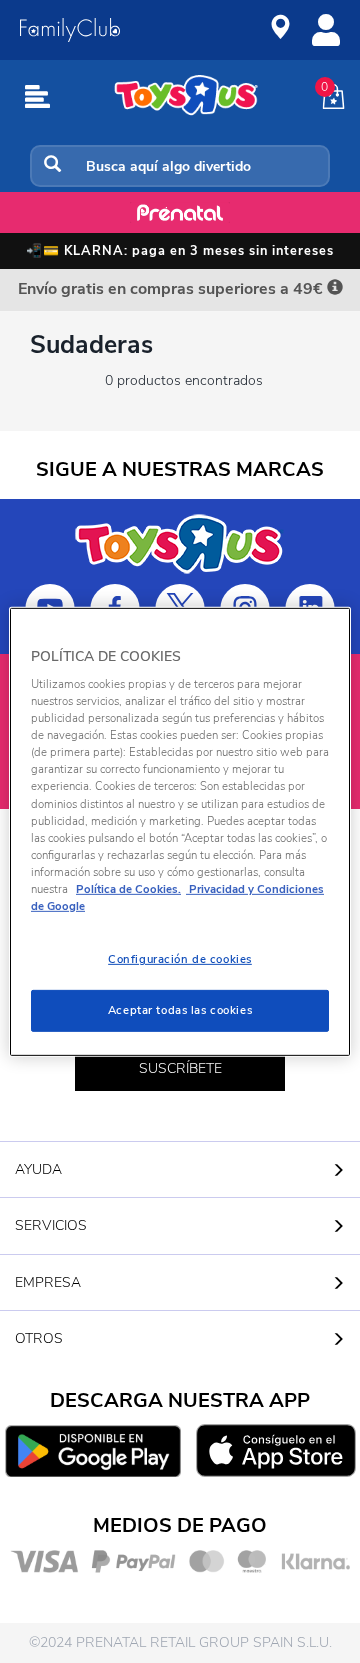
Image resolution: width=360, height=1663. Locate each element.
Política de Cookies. (128, 889)
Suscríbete (180, 1068)
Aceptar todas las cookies (180, 1010)
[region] (180, 831)
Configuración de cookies (180, 959)
